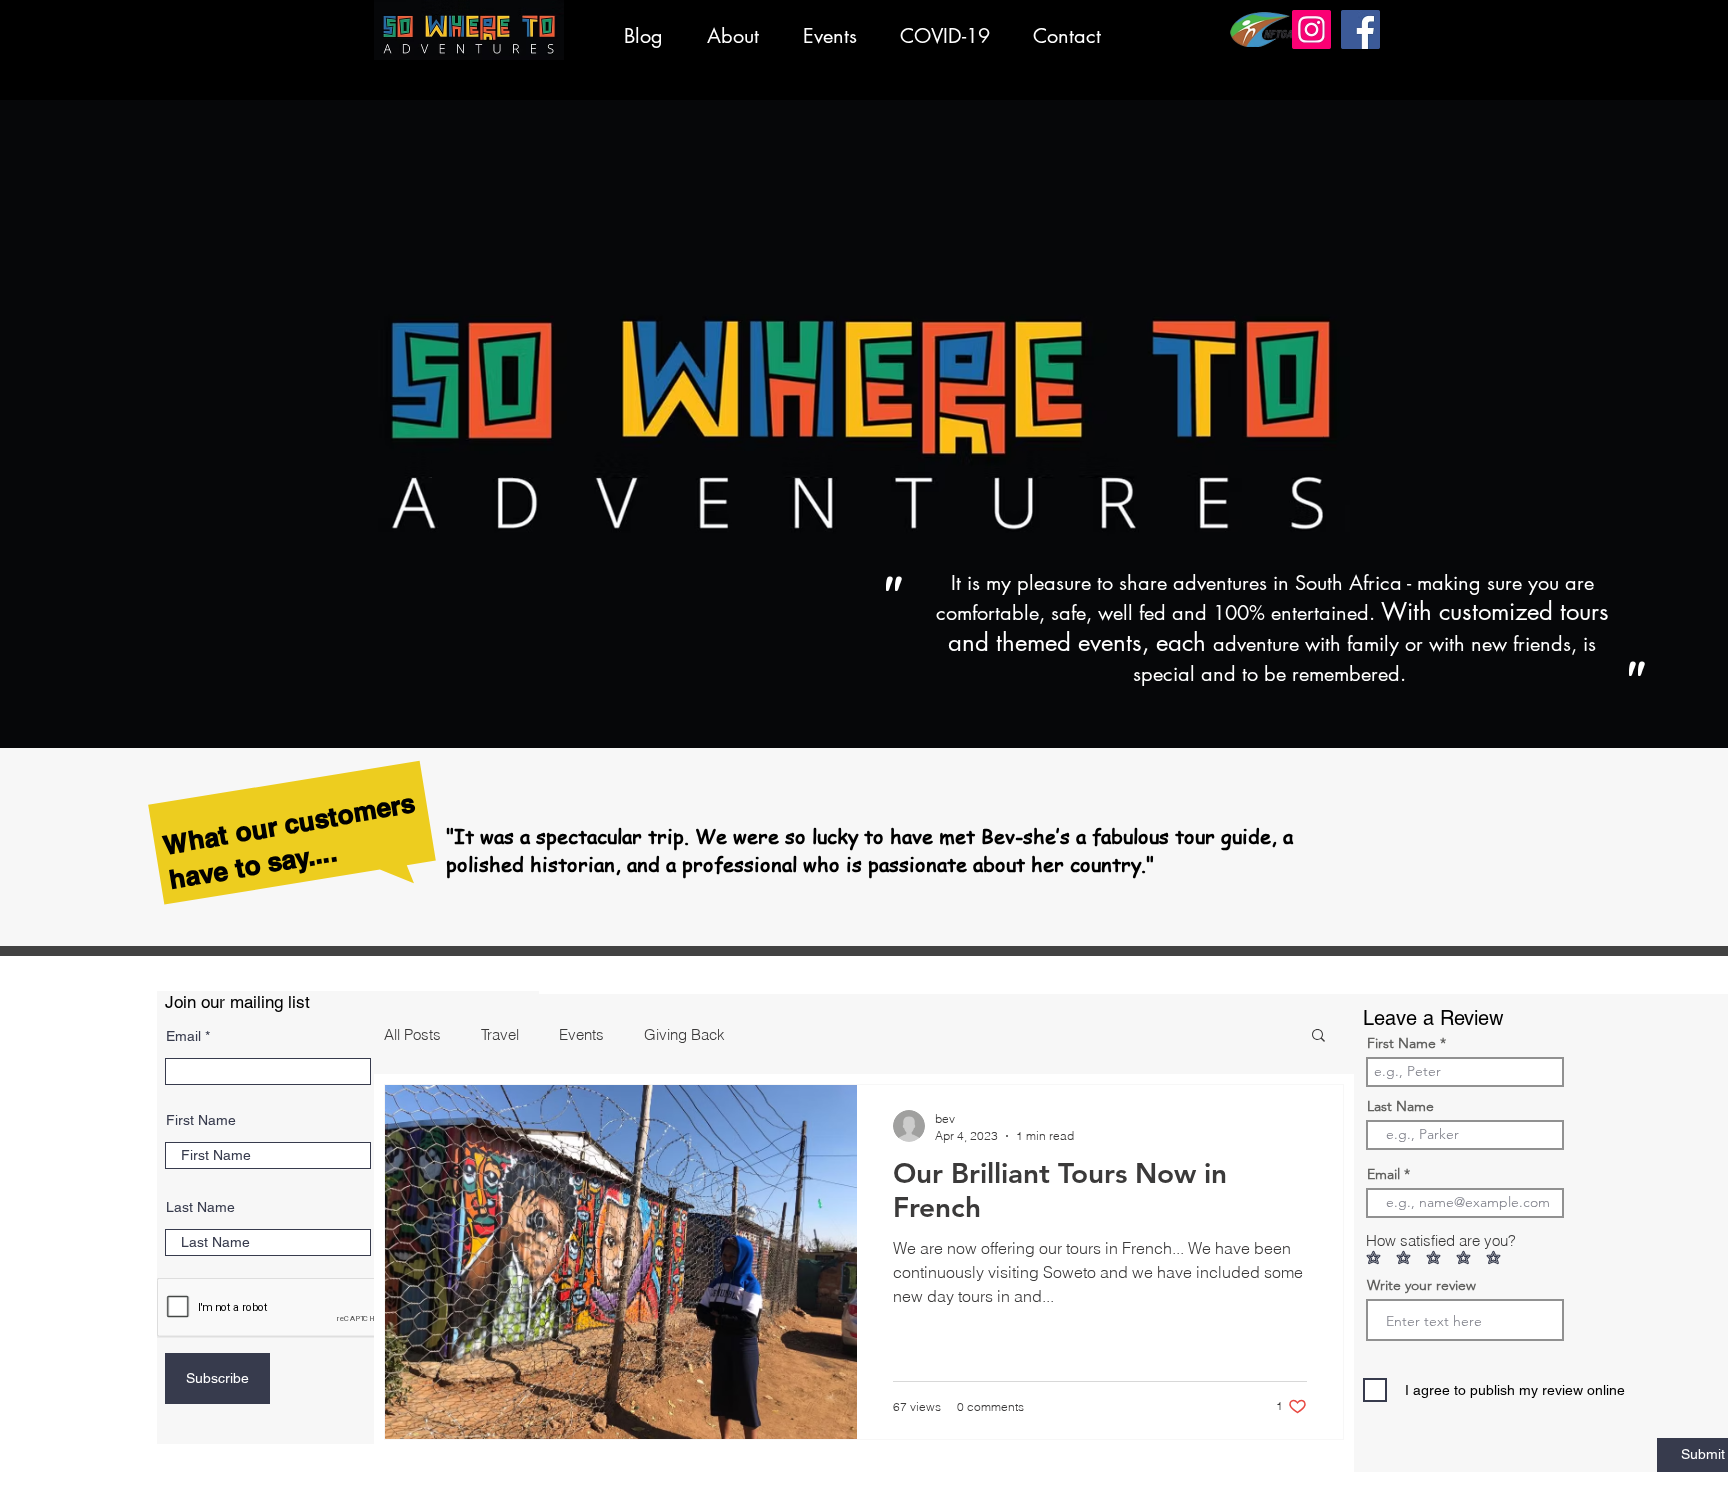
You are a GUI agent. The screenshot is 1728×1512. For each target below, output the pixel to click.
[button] (1318, 1036)
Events (581, 1034)
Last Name (200, 1207)
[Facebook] (1360, 29)
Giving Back (684, 1034)
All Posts (412, 1034)
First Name (201, 1120)
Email (183, 1036)
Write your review (1421, 1285)
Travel (500, 1034)
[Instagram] (1311, 29)
